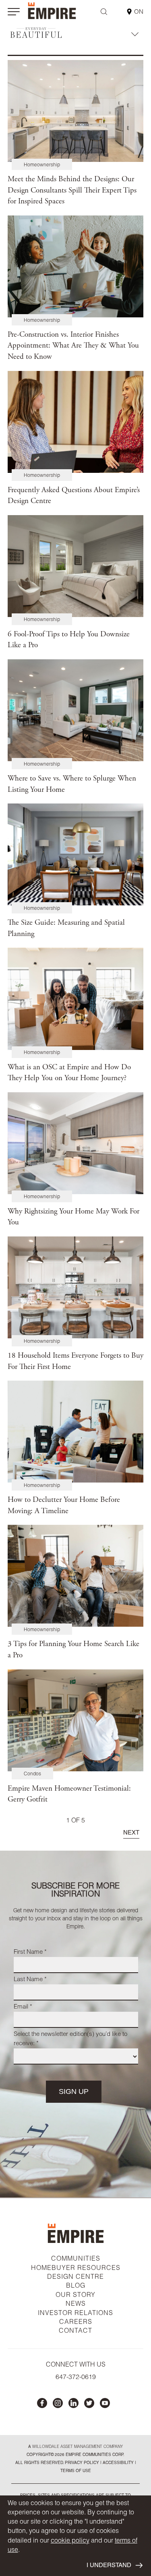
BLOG (76, 2286)
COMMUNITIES (76, 2259)
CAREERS (76, 2323)
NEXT (131, 1833)
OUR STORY (75, 2296)
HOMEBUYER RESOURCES (76, 2269)
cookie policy (70, 2541)
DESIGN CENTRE (75, 2278)
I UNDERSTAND (109, 2566)
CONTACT (75, 2332)
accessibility (118, 2463)
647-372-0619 (76, 2378)
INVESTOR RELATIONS (75, 2314)
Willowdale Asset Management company (78, 2447)
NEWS (76, 2305)
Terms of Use (76, 2471)
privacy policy (82, 2463)
